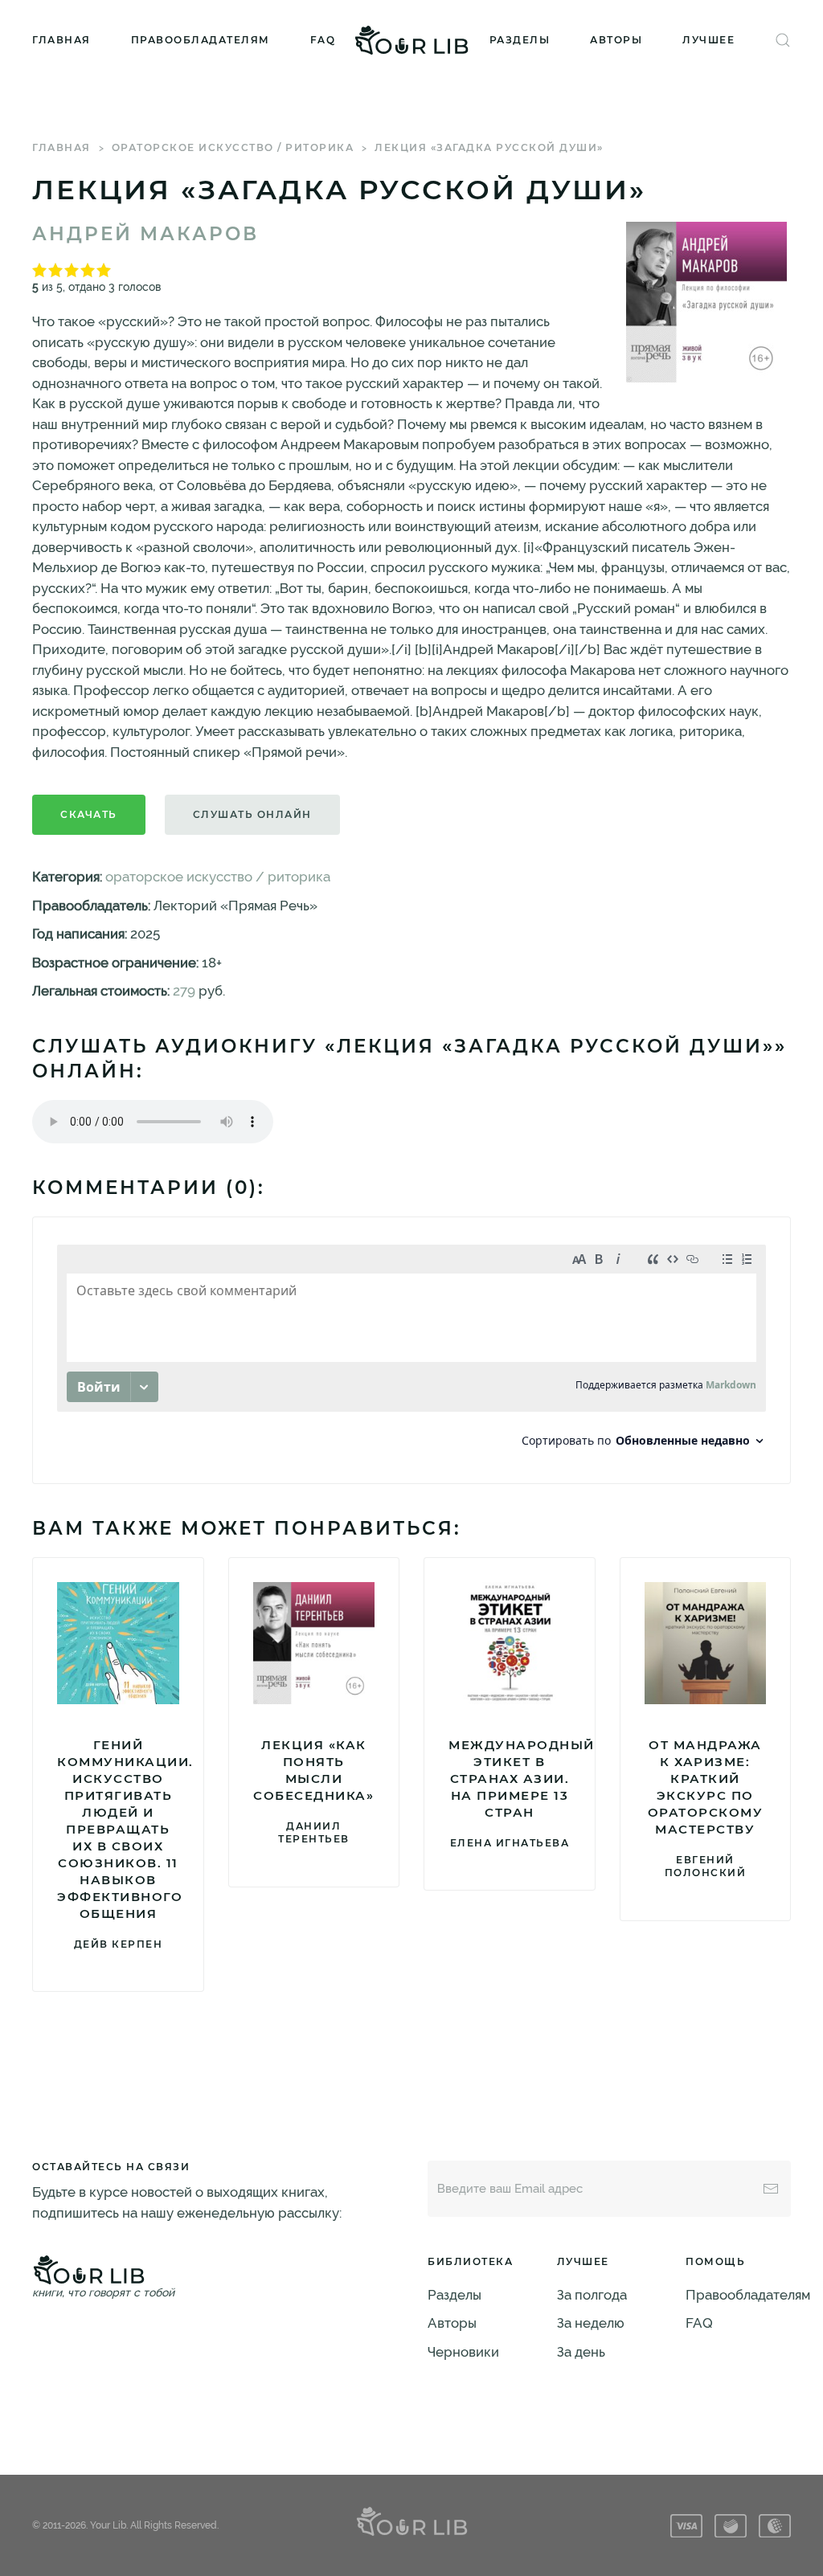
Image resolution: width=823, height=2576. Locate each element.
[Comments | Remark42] (411, 1350)
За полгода (592, 2295)
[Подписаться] (771, 2189)
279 (184, 991)
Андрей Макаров (145, 234)
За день (581, 2352)
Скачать (89, 814)
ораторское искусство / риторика (233, 147)
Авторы (616, 40)
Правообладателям (201, 40)
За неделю (591, 2323)
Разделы (520, 40)
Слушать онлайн (252, 814)
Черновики (463, 2352)
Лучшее (708, 40)
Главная (61, 40)
